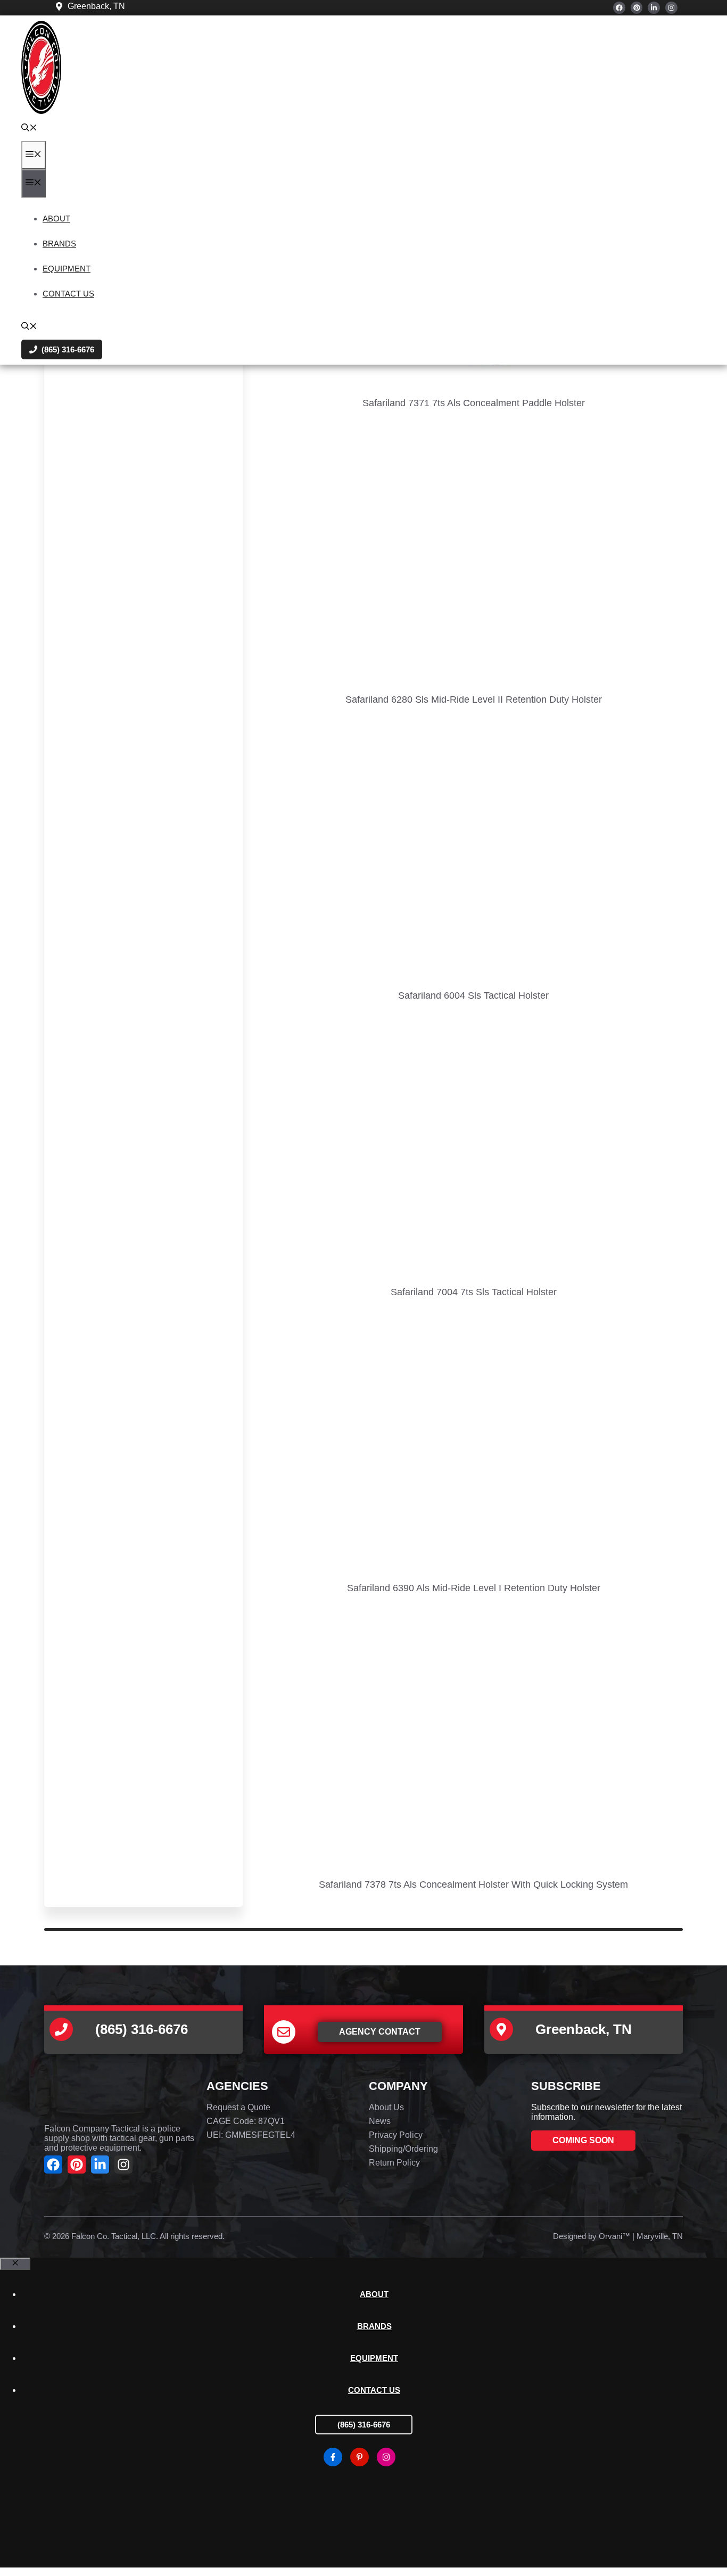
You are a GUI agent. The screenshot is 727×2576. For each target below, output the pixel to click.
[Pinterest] (637, 8)
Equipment (67, 269)
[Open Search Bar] (29, 129)
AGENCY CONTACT (380, 2032)
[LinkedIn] (654, 8)
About (56, 219)
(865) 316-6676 (364, 2425)
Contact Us (68, 294)
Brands (59, 244)
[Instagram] (671, 8)
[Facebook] (619, 8)
